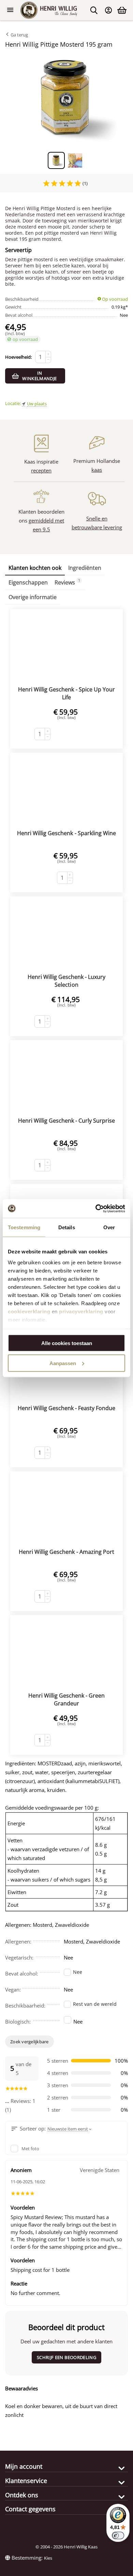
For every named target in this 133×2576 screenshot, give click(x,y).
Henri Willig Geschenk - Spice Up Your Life (66, 693)
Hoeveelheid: (18, 357)
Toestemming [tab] (24, 1227)
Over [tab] (109, 1227)
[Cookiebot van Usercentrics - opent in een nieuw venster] (96, 1208)
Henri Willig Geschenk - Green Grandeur (66, 1699)
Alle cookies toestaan (67, 1343)
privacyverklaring (81, 1311)
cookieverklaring (29, 1311)
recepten (41, 470)
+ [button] (48, 354)
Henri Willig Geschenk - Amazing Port (66, 1552)
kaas (97, 470)
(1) (85, 183)
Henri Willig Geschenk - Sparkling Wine (66, 833)
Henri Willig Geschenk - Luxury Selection (66, 981)
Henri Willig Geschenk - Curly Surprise (66, 1121)
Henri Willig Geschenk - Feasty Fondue (66, 1408)
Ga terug (19, 35)
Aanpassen (63, 1363)
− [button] (48, 360)
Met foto (30, 2149)
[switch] (118, 2535)
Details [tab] (67, 1227)
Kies (48, 2558)
